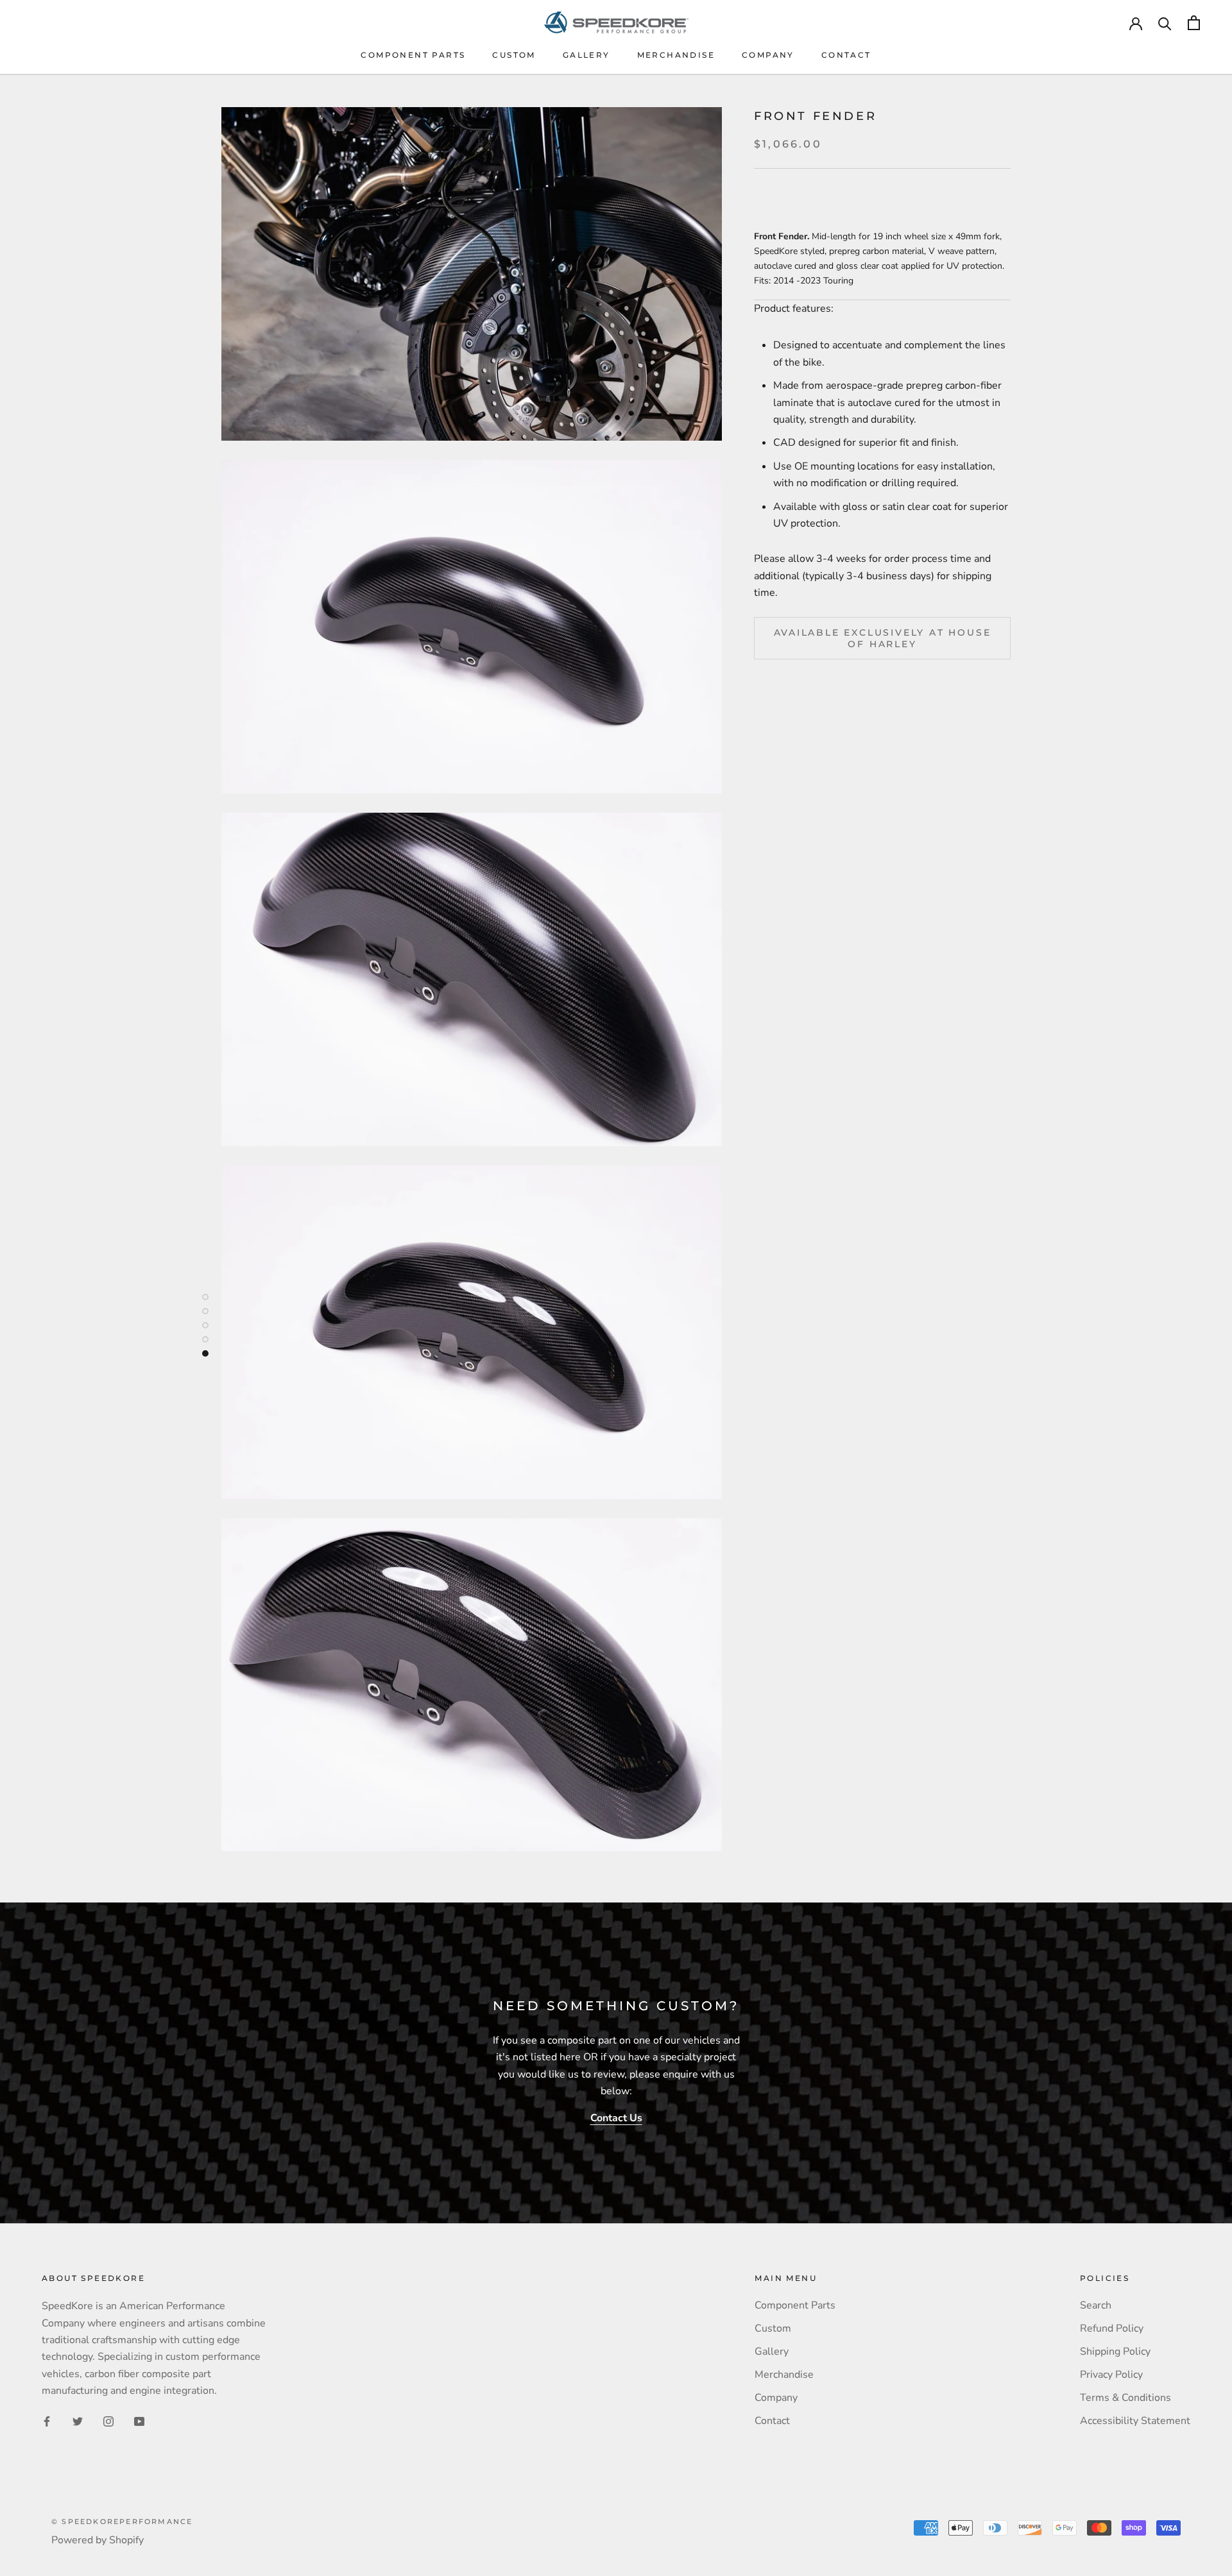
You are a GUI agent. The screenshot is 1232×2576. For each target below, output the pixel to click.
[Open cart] (1194, 23)
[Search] (1165, 23)
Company (768, 55)
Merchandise (676, 55)
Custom (514, 55)
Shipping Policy (1115, 2351)
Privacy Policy (1111, 2375)
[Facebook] (47, 2421)
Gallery (586, 55)
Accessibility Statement (1135, 2421)
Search (1096, 2305)
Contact (846, 55)
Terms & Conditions (1125, 2398)
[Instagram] (108, 2421)
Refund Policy (1112, 2328)
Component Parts (413, 55)
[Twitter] (78, 2421)
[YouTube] (139, 2421)
